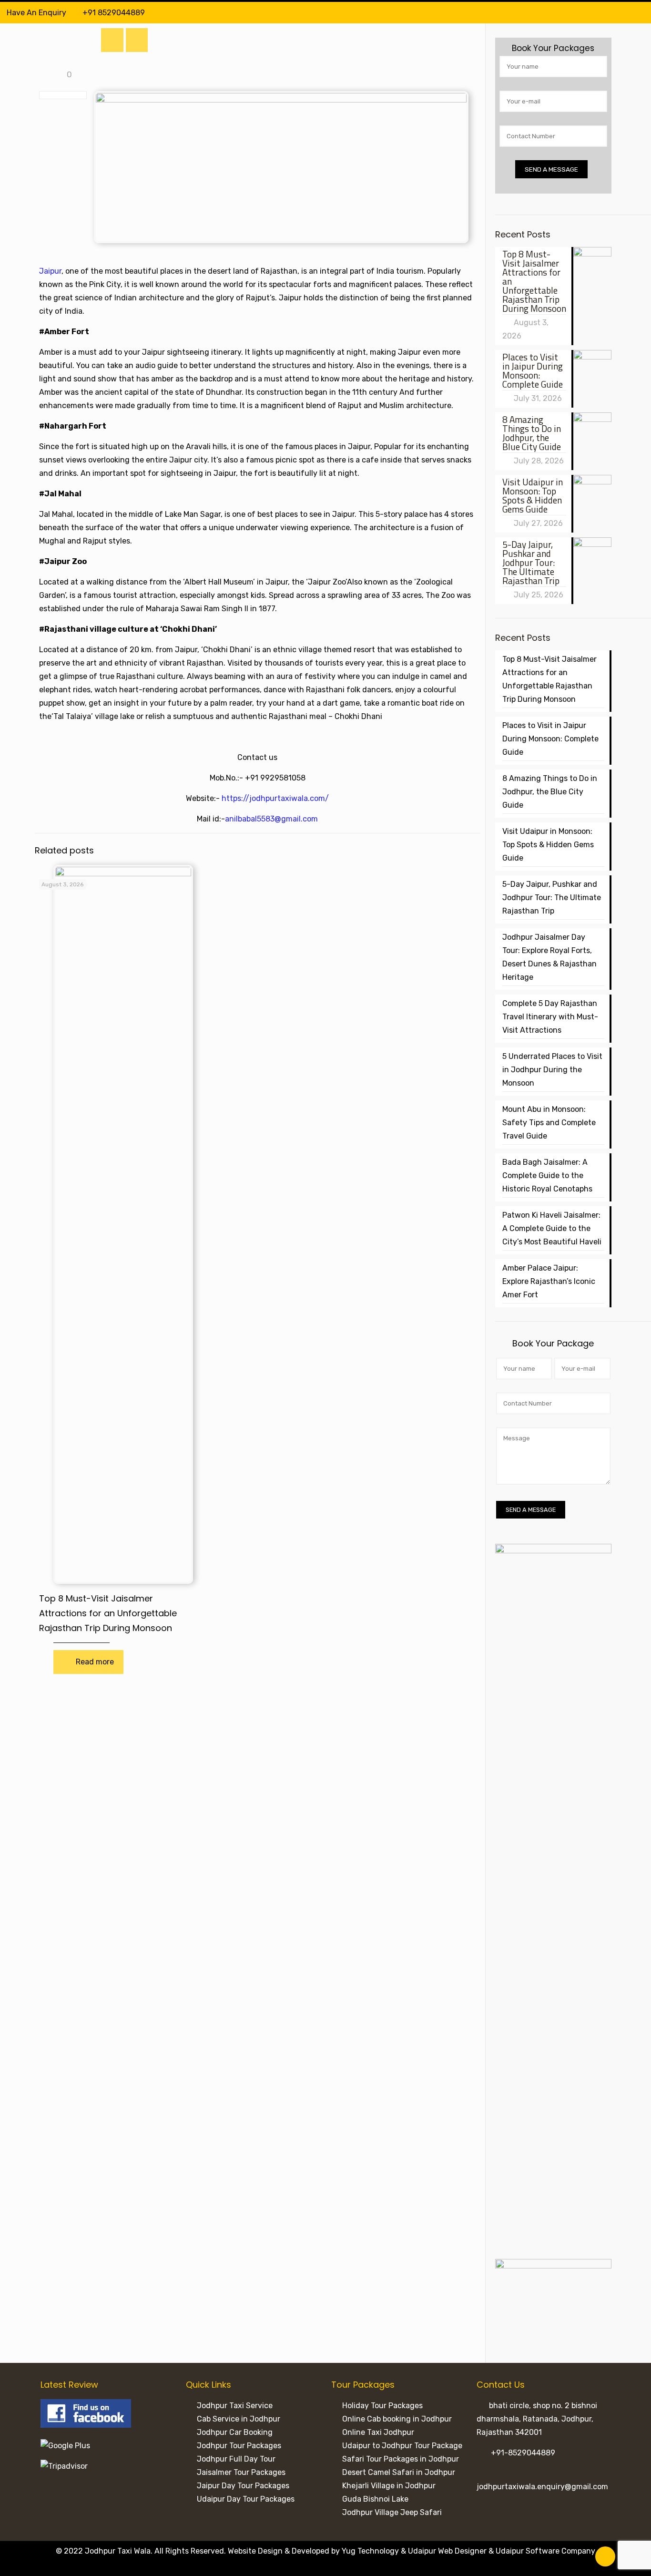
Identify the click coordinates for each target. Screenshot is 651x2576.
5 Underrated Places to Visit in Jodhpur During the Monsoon (552, 1070)
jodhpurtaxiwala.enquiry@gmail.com (542, 2487)
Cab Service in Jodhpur (239, 2419)
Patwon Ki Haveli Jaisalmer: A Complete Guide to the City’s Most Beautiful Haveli (552, 1228)
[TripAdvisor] (639, 13)
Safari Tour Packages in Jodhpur (401, 2459)
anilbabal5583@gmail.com (271, 819)
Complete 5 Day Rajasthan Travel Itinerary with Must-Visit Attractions (550, 1017)
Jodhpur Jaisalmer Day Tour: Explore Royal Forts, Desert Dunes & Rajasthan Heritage (549, 957)
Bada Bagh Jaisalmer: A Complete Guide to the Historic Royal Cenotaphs (547, 1175)
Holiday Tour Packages (382, 2406)
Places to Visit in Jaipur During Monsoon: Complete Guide (550, 739)
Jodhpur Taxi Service (235, 2406)
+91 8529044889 (114, 13)
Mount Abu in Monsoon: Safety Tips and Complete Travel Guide (549, 1123)
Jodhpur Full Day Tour (236, 2459)
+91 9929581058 (275, 778)
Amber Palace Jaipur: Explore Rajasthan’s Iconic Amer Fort (549, 1281)
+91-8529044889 (523, 2453)
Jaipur (50, 271)
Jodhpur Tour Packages (239, 2446)
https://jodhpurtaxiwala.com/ (275, 798)
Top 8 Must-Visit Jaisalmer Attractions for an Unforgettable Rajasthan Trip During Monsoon (108, 1613)
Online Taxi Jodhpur (378, 2432)
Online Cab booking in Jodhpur (397, 2419)
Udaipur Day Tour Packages (246, 2499)
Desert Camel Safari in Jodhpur (399, 2472)
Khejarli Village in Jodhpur (389, 2486)
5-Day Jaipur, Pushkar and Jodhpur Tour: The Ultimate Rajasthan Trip (552, 898)
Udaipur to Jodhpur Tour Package (402, 2446)
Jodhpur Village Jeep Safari (392, 2512)
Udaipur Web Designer (447, 2551)
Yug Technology (370, 2551)
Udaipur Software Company (545, 2551)
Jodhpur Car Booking (235, 2432)
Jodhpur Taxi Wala (118, 2551)
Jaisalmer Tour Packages (241, 2472)
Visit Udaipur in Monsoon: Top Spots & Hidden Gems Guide (548, 845)
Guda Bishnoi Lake (375, 2499)
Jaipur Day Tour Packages (243, 2486)
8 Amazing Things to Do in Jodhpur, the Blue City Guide (550, 792)
